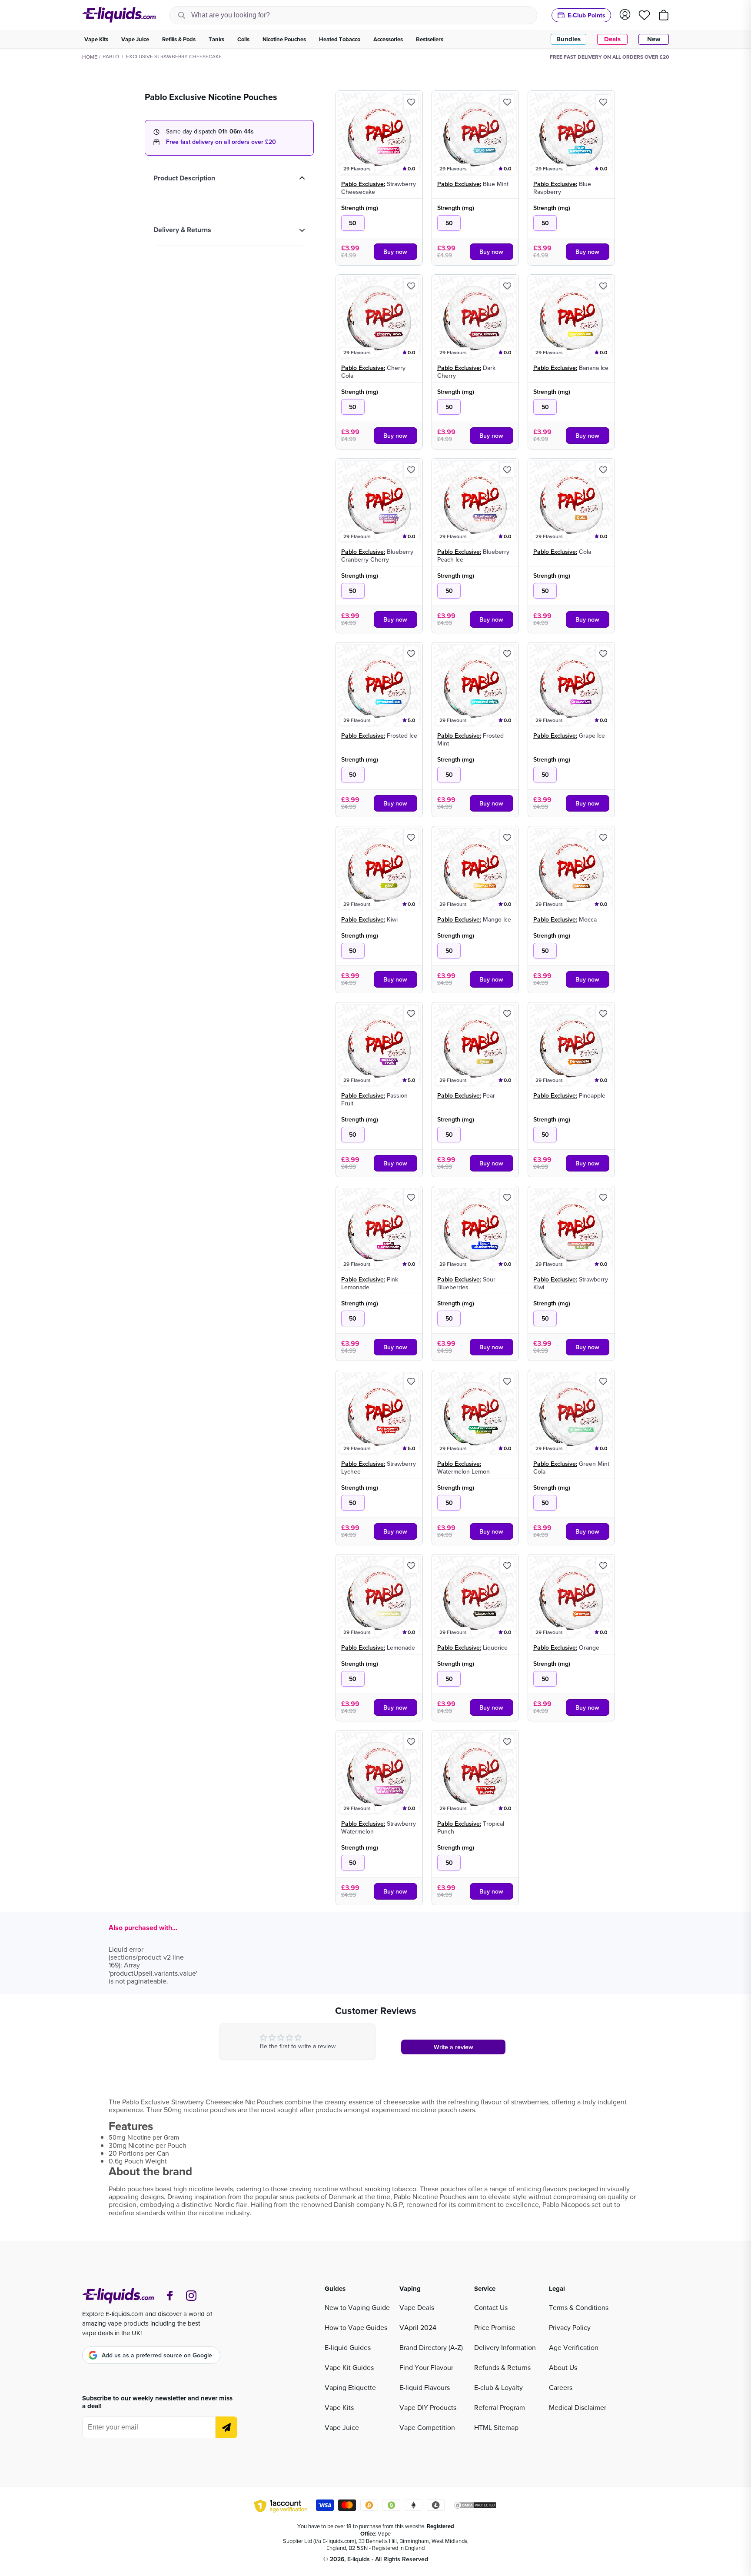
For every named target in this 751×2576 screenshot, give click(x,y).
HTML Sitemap (496, 2427)
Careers (561, 2387)
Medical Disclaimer (578, 2407)
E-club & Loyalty (498, 2387)
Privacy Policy (570, 2327)
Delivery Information (505, 2347)
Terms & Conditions (579, 2307)
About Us (563, 2367)
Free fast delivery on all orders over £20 (221, 142)
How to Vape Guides (356, 2327)
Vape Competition (427, 2427)
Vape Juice (342, 2427)
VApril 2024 (418, 2327)
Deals (612, 39)
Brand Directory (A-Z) (431, 2347)
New (654, 39)
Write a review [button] (454, 2047)
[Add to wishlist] (411, 102)
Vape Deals (417, 2307)
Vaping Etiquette (350, 2387)
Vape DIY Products (428, 2407)
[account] (625, 15)
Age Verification (574, 2347)
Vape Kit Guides (349, 2367)
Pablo (111, 56)
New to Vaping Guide (357, 2307)
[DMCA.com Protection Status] (475, 2506)
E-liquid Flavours (425, 2387)
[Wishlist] (644, 15)
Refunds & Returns (502, 2367)
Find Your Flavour (426, 2367)
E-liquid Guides (348, 2347)
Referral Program (500, 2407)
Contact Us (491, 2307)
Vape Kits (339, 2407)
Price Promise (495, 2327)
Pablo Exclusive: (363, 184)
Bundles (568, 39)
